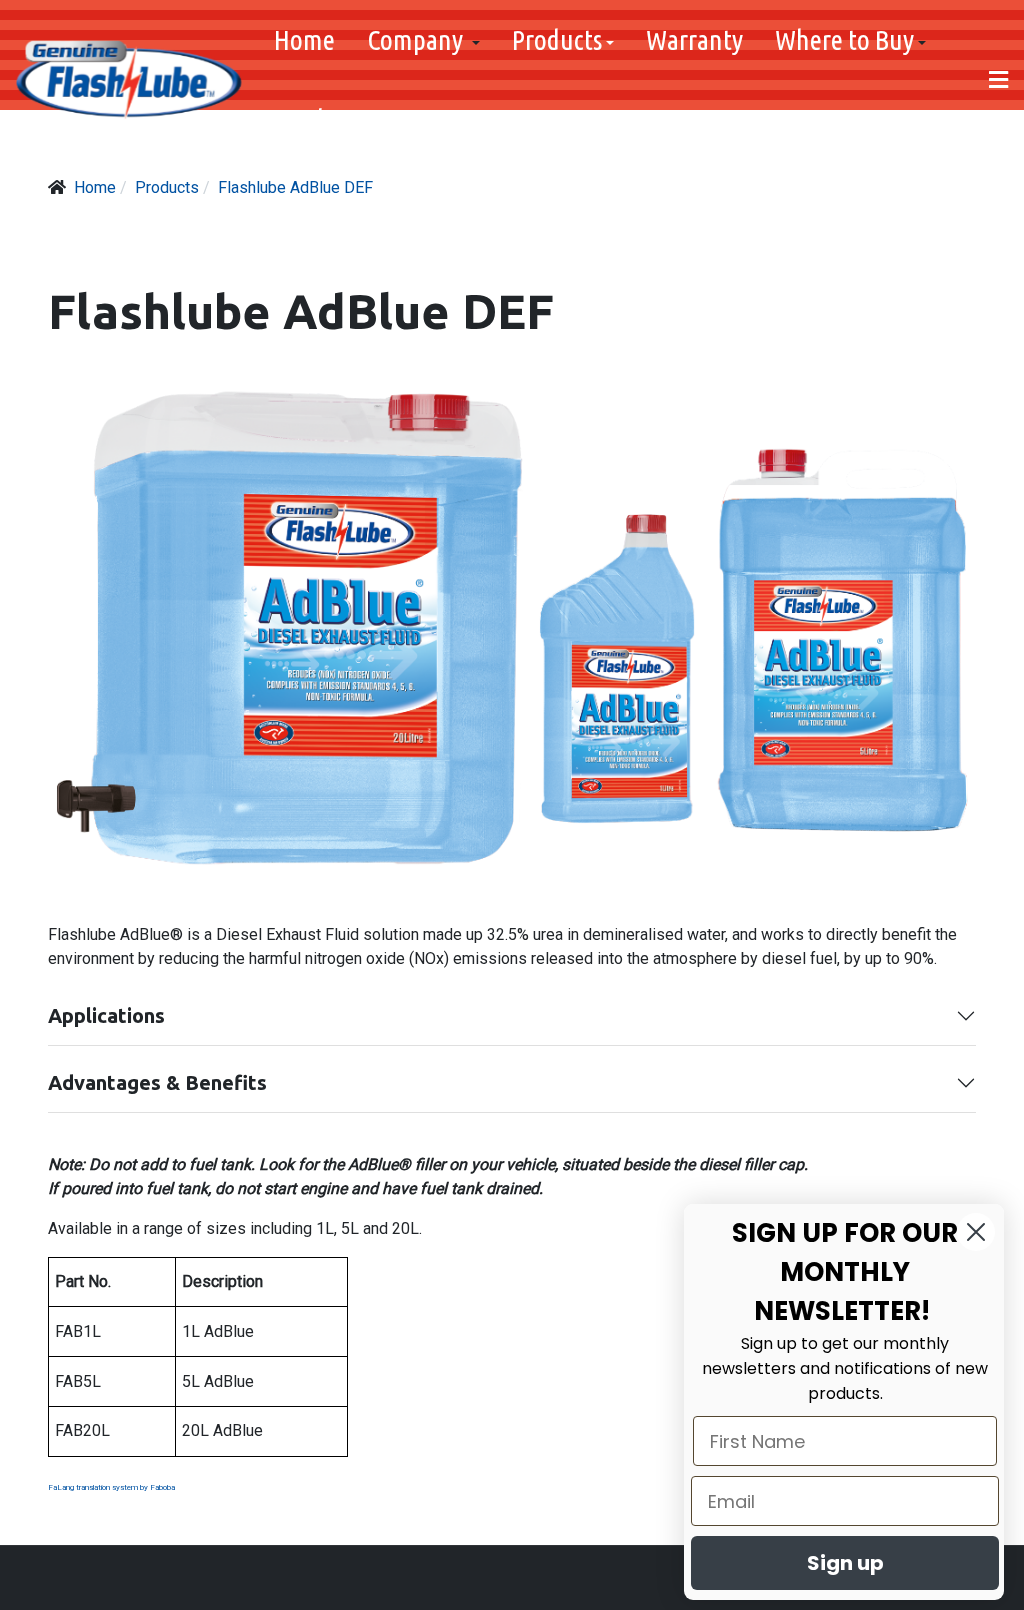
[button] (423, 40)
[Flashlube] (129, 80)
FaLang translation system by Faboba (111, 1487)
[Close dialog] (976, 1232)
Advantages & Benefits (157, 1082)
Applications (106, 1015)
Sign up (845, 1563)
